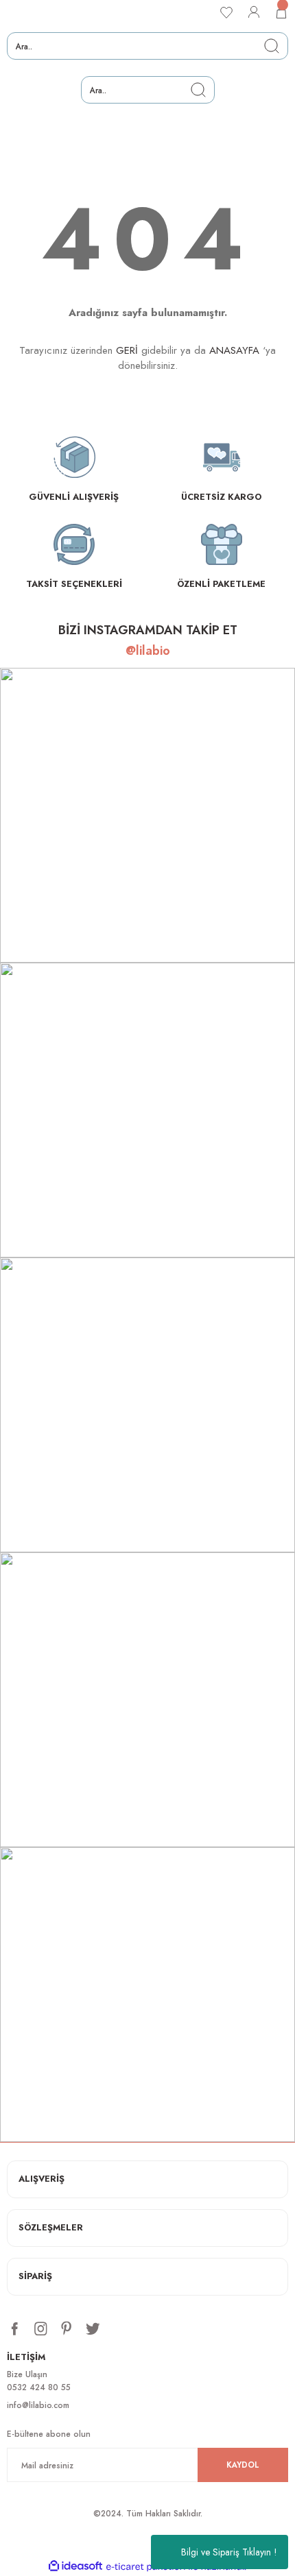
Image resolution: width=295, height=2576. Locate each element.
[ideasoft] (75, 2566)
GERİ (127, 350)
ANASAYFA (234, 350)
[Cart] (281, 12)
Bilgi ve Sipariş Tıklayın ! (229, 2552)
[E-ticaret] (146, 2567)
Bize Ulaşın (27, 2374)
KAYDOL (243, 2465)
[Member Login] (254, 12)
